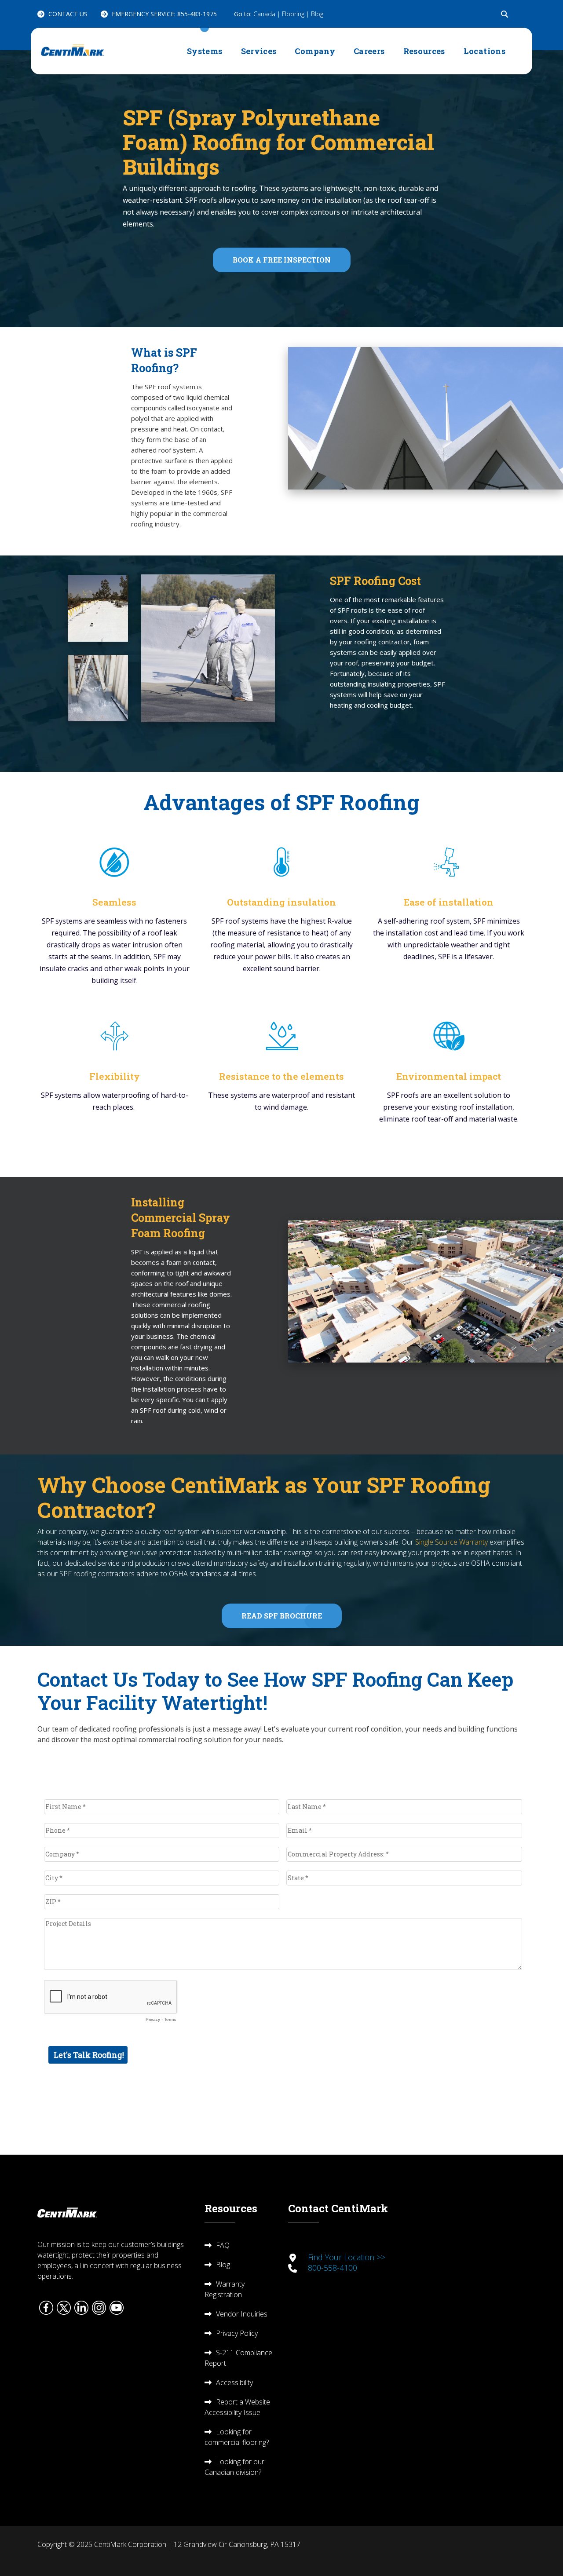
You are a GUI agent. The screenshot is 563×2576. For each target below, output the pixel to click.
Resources (424, 51)
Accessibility (234, 2382)
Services (259, 51)
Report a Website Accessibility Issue (237, 2407)
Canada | (268, 14)
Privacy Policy (237, 2333)
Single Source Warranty (451, 1542)
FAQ (223, 2245)
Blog (317, 14)
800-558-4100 (333, 2268)
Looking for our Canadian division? (234, 2467)
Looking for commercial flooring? (237, 2437)
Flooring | (296, 14)
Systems (205, 51)
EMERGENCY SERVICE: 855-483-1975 (164, 14)
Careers (369, 51)
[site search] (505, 14)
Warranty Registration (225, 2289)
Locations (484, 51)
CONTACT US (68, 14)
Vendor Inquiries (242, 2314)
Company (315, 51)
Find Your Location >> (347, 2257)
